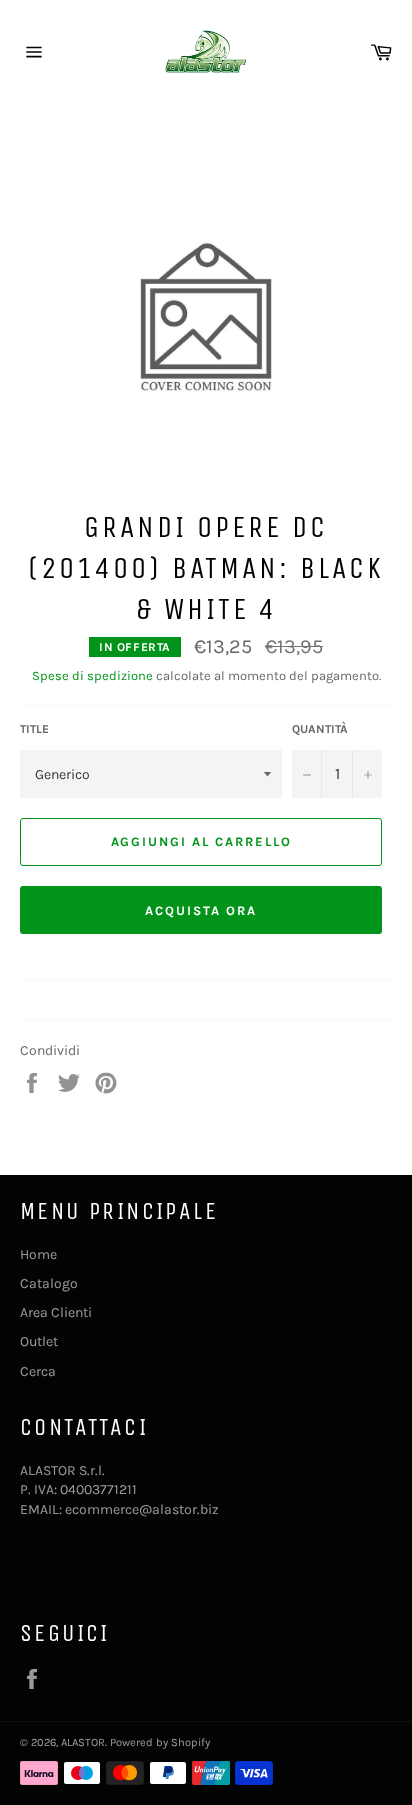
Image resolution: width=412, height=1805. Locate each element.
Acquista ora (200, 910)
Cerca (38, 1371)
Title (34, 729)
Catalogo (49, 1283)
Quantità (320, 729)
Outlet (39, 1341)
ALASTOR (83, 1742)
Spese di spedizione (92, 675)
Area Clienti (56, 1312)
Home (38, 1254)
